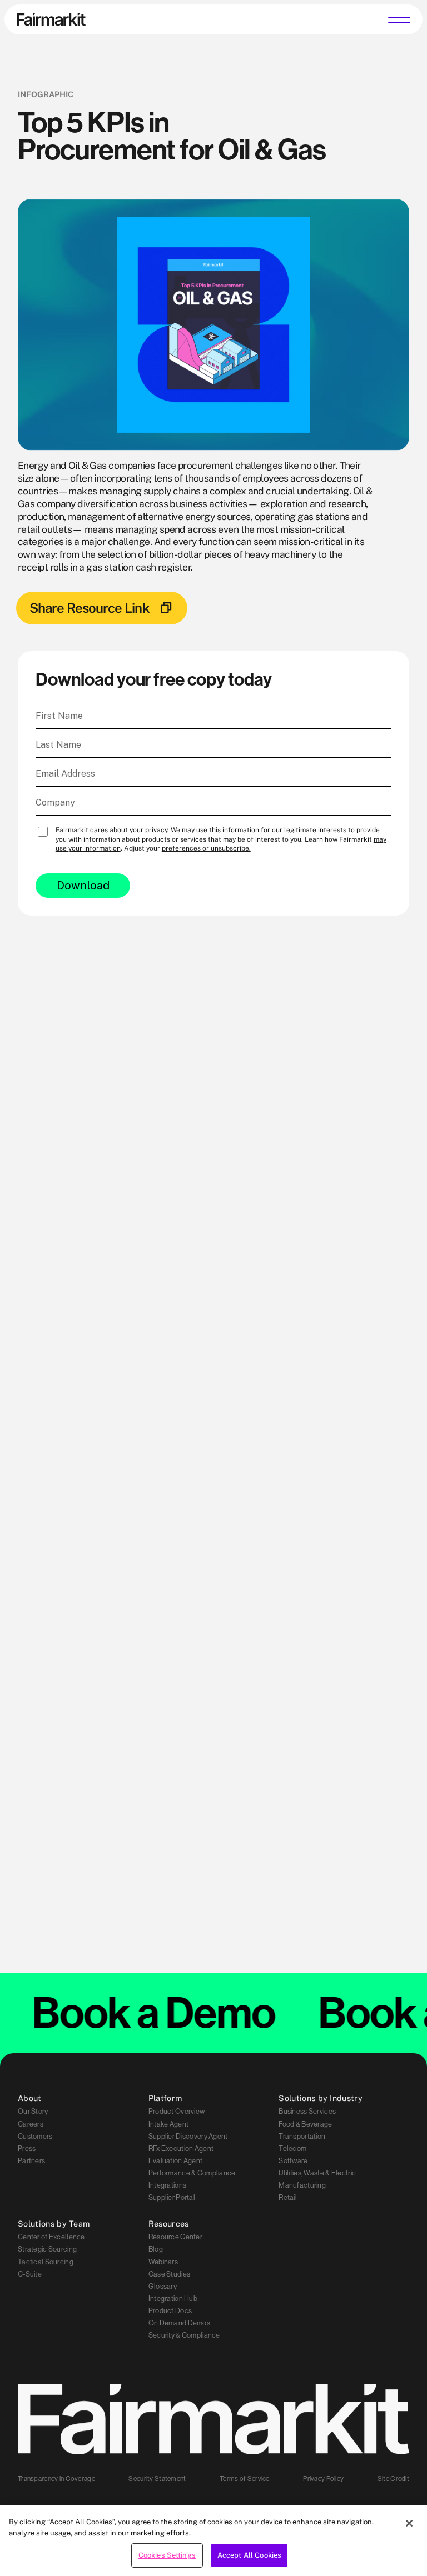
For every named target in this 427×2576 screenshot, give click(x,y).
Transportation (302, 2136)
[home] (51, 19)
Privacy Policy (323, 2479)
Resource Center (175, 2237)
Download (83, 886)
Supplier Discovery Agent (188, 2136)
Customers (35, 2136)
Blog (156, 2249)
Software (293, 2160)
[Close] (409, 2523)
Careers (31, 2124)
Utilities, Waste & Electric (317, 2173)
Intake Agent (168, 2124)
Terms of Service (245, 2479)
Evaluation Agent (176, 2160)
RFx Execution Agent (181, 2148)
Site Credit (393, 2479)
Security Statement (157, 2479)
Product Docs (170, 2310)
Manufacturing (302, 2185)
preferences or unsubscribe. (206, 848)
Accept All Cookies (249, 2555)
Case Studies (169, 2274)
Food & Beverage (305, 2124)
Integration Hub (173, 2298)
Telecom (292, 2148)
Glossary (163, 2286)
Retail (288, 2197)
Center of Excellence (51, 2237)
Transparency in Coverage (56, 2479)
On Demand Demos (179, 2323)
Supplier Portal (172, 2197)
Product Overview (177, 2112)
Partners (31, 2160)
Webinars (163, 2262)
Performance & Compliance (192, 2173)
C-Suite (30, 2274)
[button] (399, 19)
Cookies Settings (167, 2555)
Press (27, 2148)
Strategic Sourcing (47, 2249)
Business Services (307, 2112)
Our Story (33, 2112)
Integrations (167, 2185)
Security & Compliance (184, 2335)
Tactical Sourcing (46, 2262)
